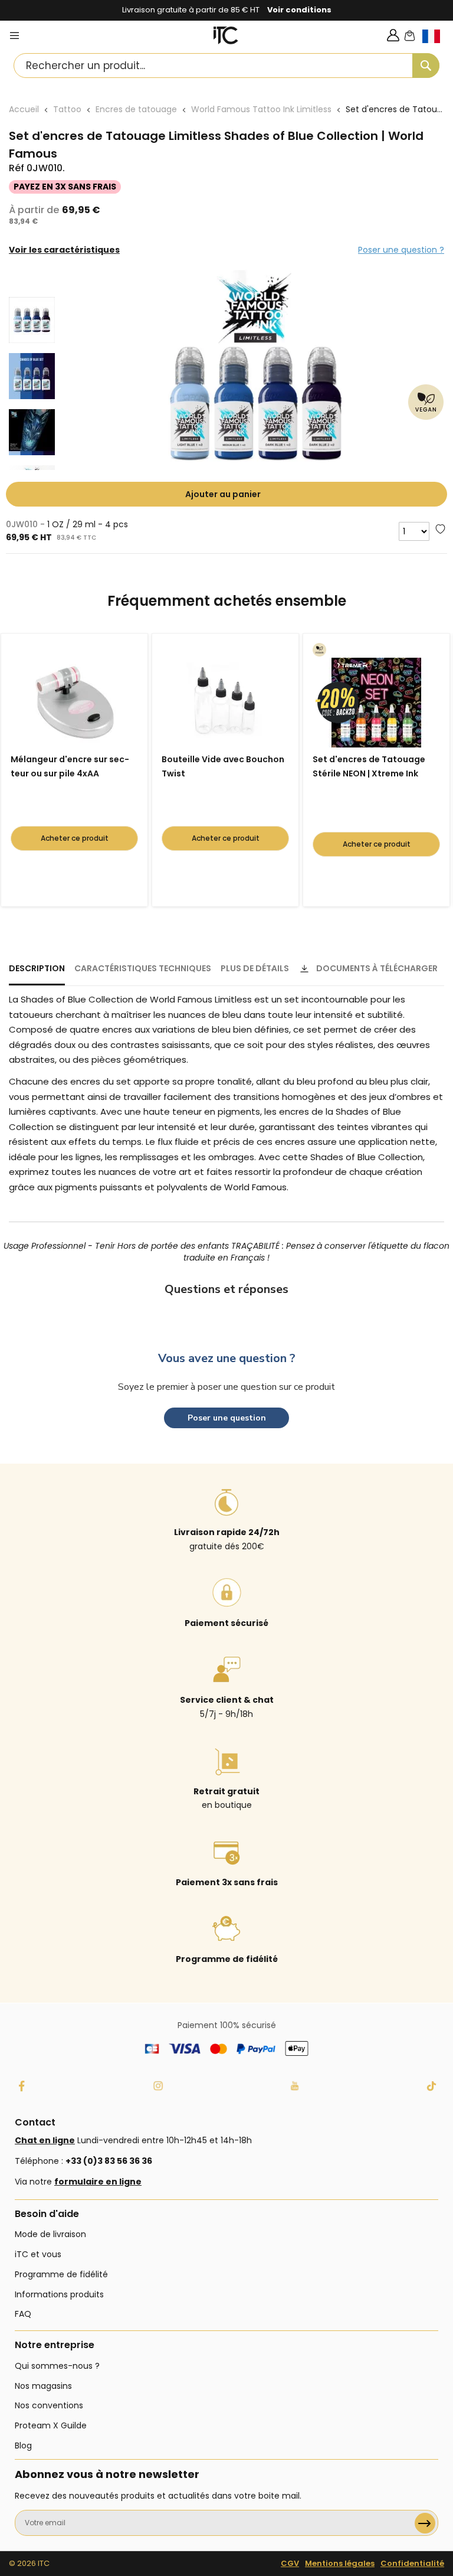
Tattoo (67, 109)
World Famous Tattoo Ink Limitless (261, 109)
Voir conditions (299, 10)
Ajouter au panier (223, 494)
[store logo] (226, 35)
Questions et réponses (226, 1289)
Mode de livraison (50, 2234)
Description (37, 968)
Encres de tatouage (136, 109)
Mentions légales (340, 2563)
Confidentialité (412, 2563)
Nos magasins (43, 2386)
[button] (438, 46)
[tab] (37, 974)
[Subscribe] (425, 2523)
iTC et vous (38, 2254)
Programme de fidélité (61, 2274)
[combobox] (226, 66)
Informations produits (59, 2294)
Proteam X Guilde (51, 2425)
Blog (23, 2446)
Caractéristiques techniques (143, 968)
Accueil (24, 109)
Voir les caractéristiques (64, 250)
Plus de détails (255, 968)
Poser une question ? (401, 250)
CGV (290, 2563)
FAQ (23, 2314)
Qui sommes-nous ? (57, 2366)
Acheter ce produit (75, 838)
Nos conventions (49, 2405)
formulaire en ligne (98, 2182)
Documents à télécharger (377, 968)
